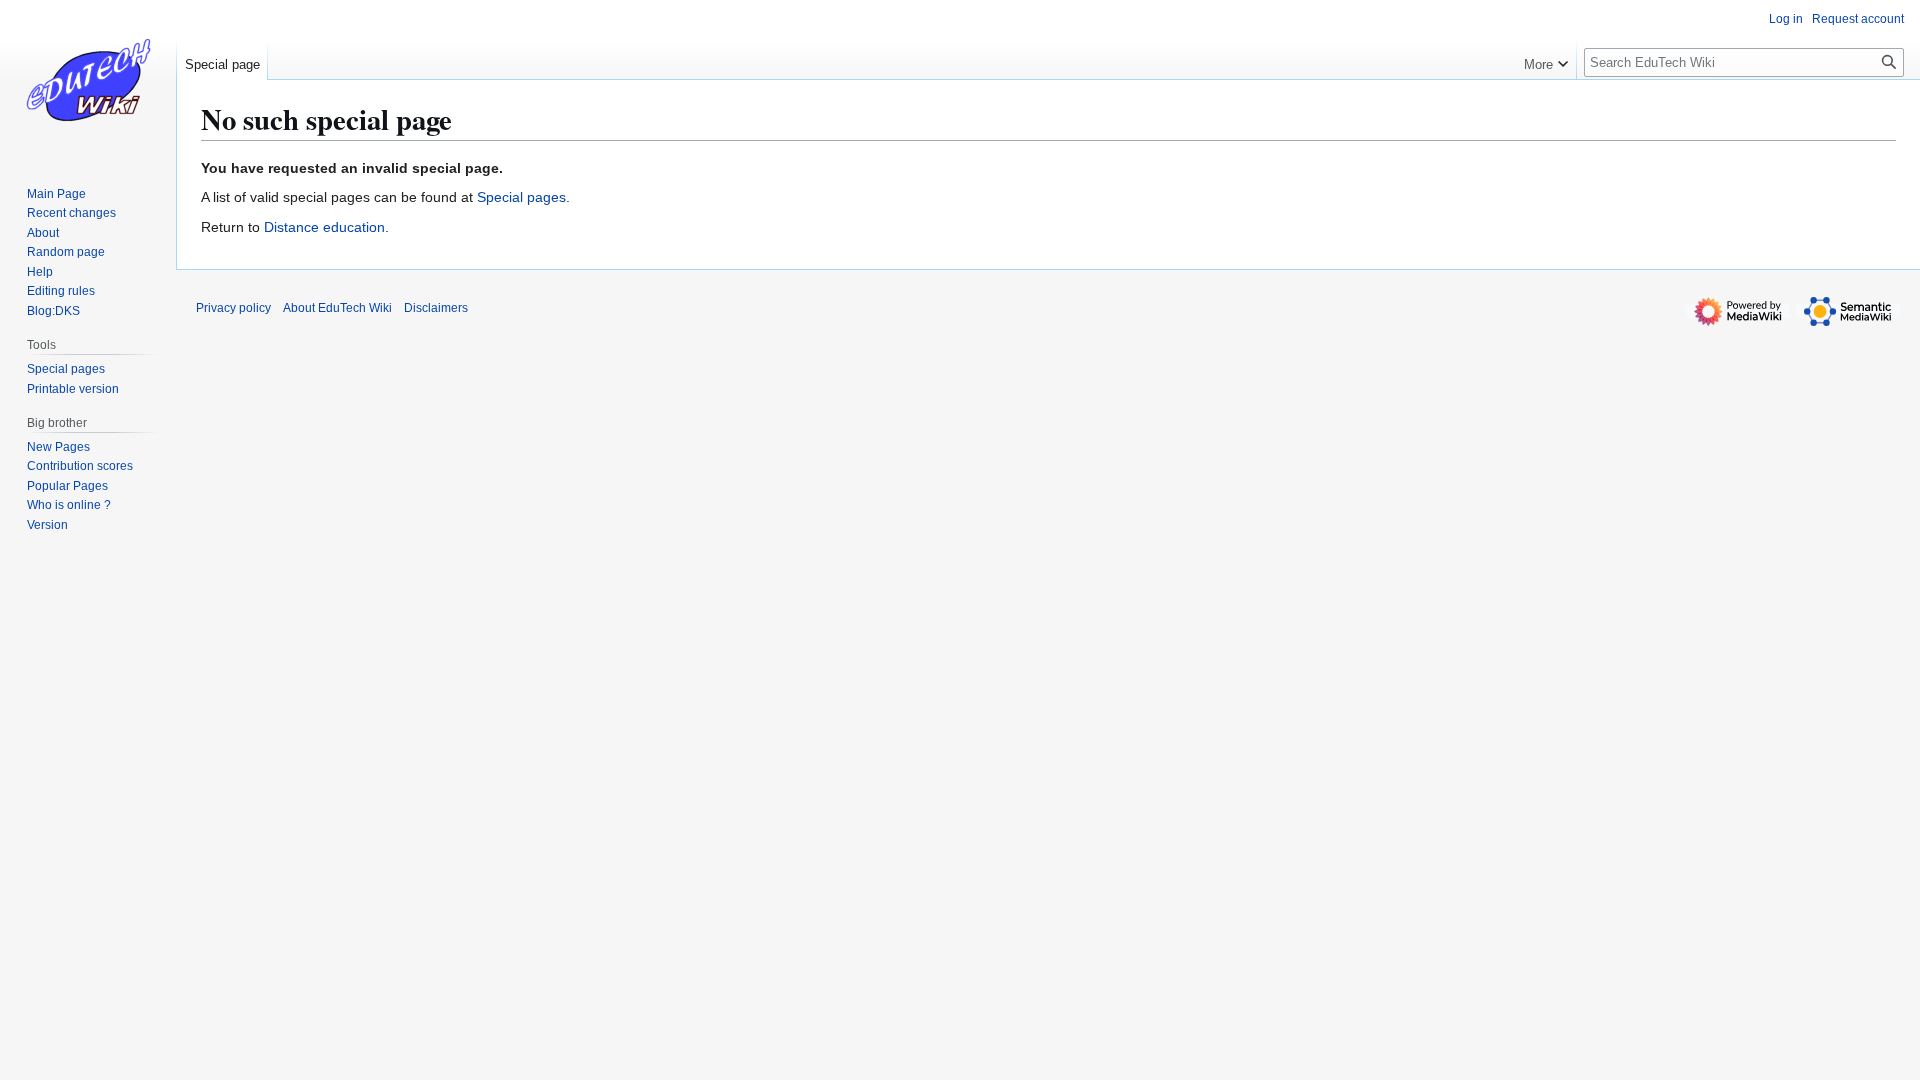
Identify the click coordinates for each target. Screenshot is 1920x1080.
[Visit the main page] (88, 80)
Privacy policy (233, 308)
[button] (1546, 60)
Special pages (521, 197)
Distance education (324, 227)
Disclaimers (436, 308)
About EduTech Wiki (337, 308)
